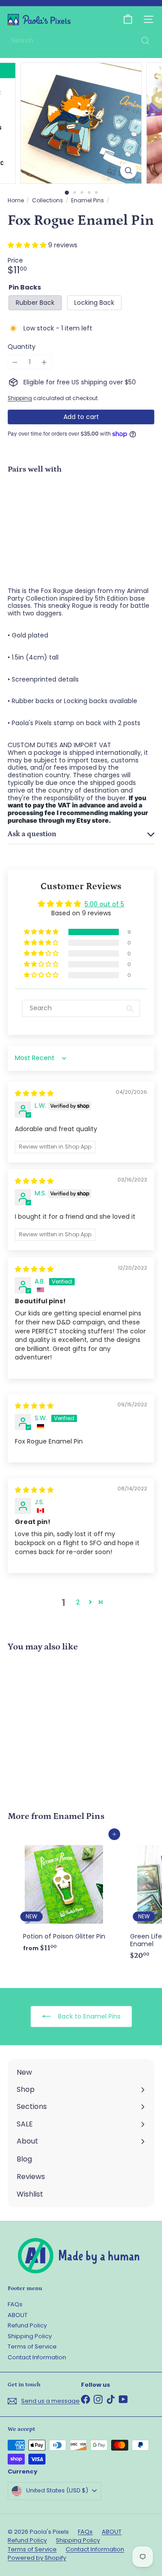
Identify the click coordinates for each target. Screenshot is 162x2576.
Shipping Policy (30, 2336)
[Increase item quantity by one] (44, 362)
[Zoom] (128, 171)
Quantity (22, 347)
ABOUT (18, 2315)
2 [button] (78, 1602)
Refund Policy (27, 2325)
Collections (47, 201)
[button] (28, 245)
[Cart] (128, 19)
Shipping (20, 398)
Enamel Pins (88, 201)
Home (16, 201)
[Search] (145, 41)
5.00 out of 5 (104, 904)
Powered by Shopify (37, 2558)
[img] (34, 1093)
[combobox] (81, 41)
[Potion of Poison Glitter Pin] (64, 1895)
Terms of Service (32, 2346)
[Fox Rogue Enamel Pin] (81, 512)
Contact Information (37, 2357)
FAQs (15, 2304)
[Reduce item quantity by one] (15, 362)
